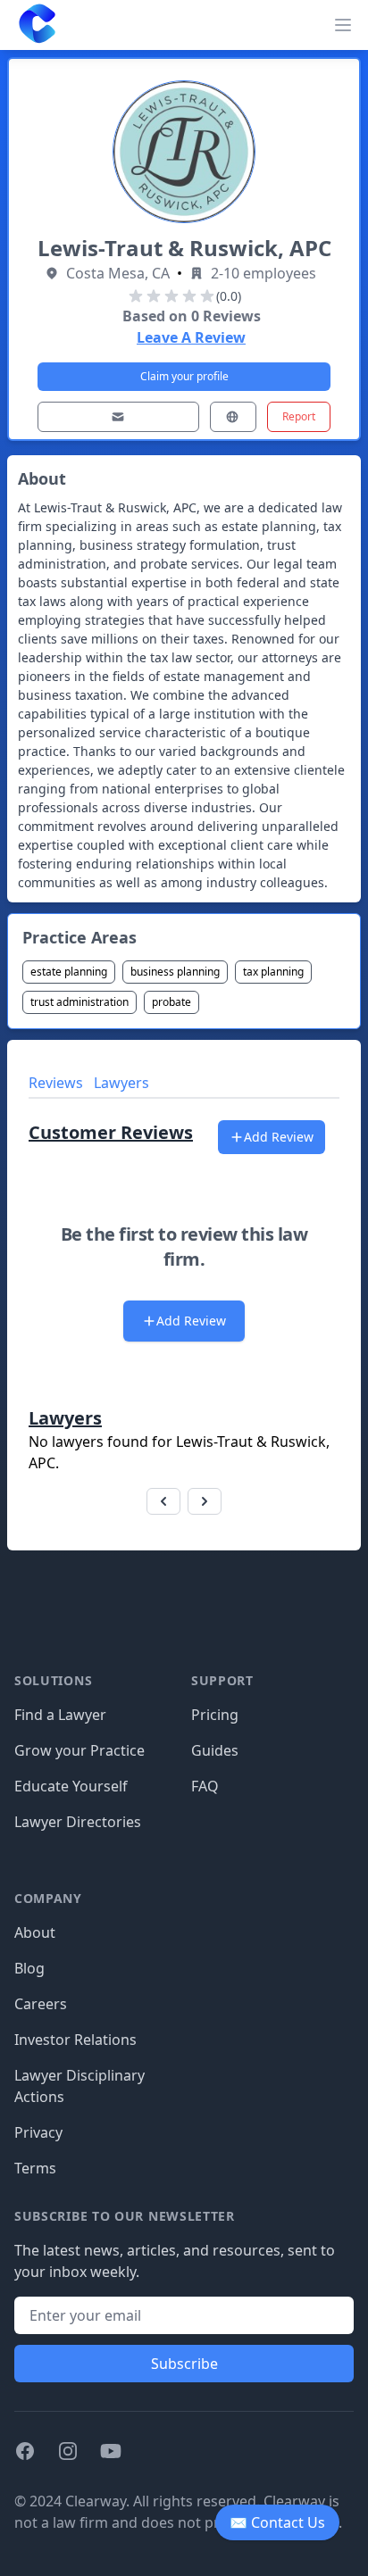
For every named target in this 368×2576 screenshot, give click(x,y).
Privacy (38, 2132)
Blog (29, 1968)
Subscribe (184, 2364)
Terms (35, 2168)
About (35, 1932)
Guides (215, 1750)
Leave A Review (191, 337)
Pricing (215, 1715)
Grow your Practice (79, 1750)
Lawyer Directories (78, 1822)
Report (299, 416)
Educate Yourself (71, 1786)
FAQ (205, 1786)
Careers (41, 2004)
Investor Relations (75, 2040)
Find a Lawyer (60, 1715)
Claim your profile (184, 376)
